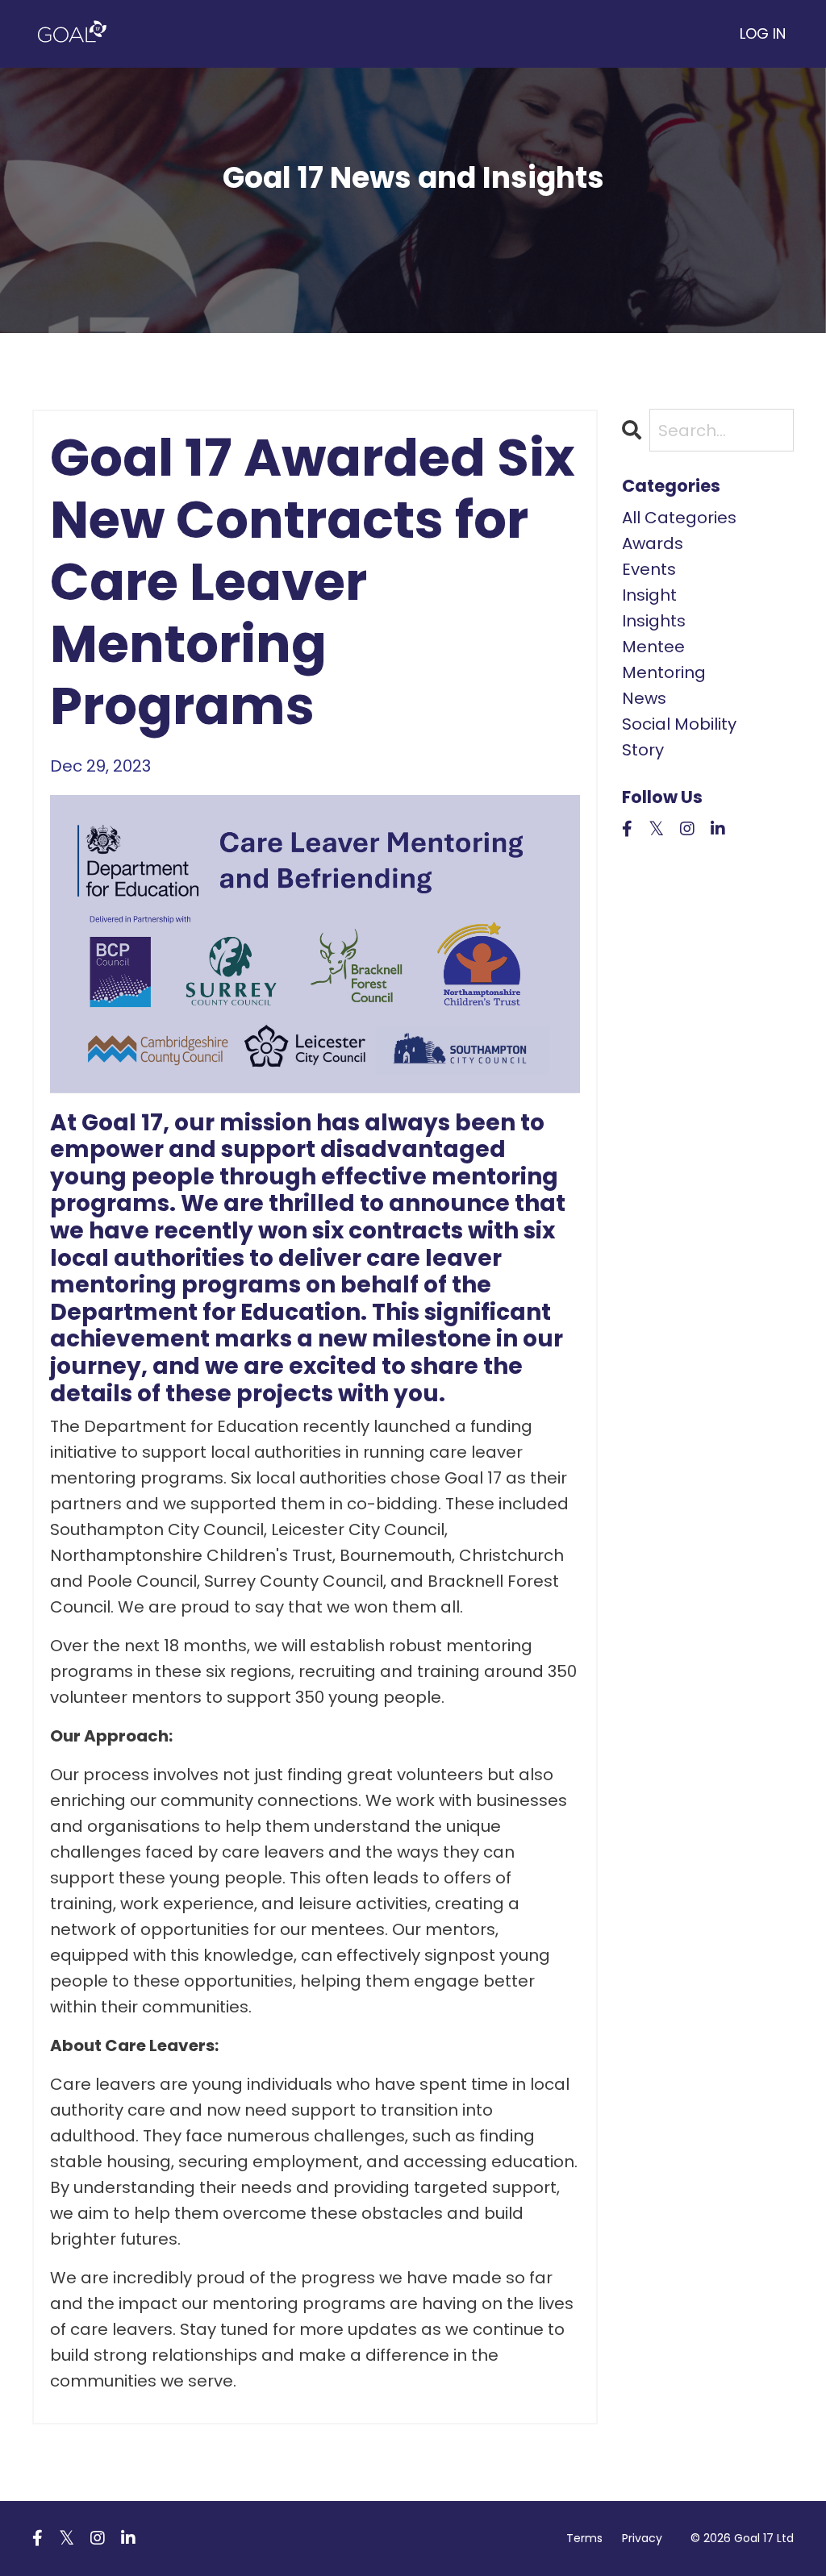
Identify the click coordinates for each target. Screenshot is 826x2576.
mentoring (664, 672)
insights (654, 621)
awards (653, 543)
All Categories (679, 518)
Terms (584, 2538)
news (644, 698)
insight (649, 595)
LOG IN (763, 33)
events (649, 569)
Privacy (642, 2538)
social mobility (679, 724)
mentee (653, 647)
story (643, 750)
